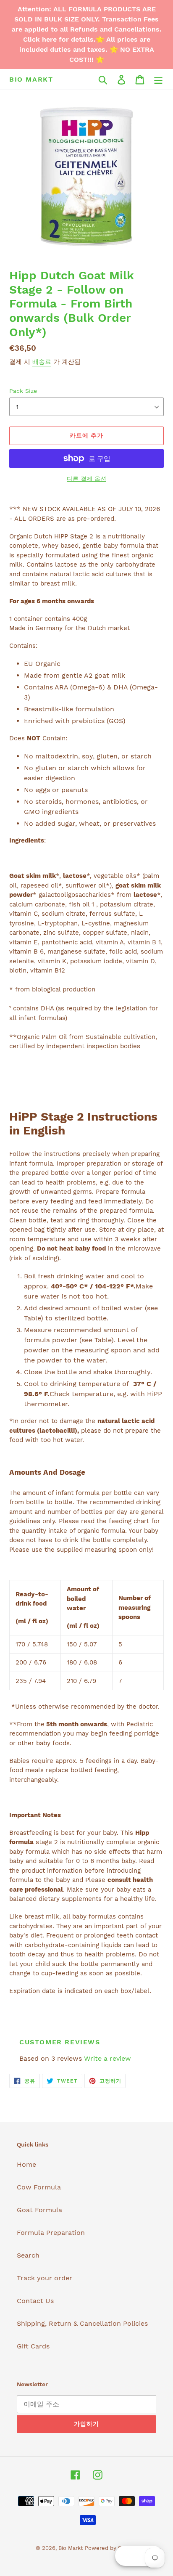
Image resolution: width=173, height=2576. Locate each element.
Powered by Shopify (111, 2548)
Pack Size (23, 391)
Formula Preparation (51, 2233)
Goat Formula (39, 2210)
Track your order (45, 2278)
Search (28, 2255)
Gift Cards (33, 2346)
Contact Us (35, 2301)
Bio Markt (31, 79)
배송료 (42, 362)
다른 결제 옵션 (86, 479)
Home (26, 2164)
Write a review (107, 2058)
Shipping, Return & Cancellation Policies (82, 2323)
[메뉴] (158, 79)
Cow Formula (39, 2187)
